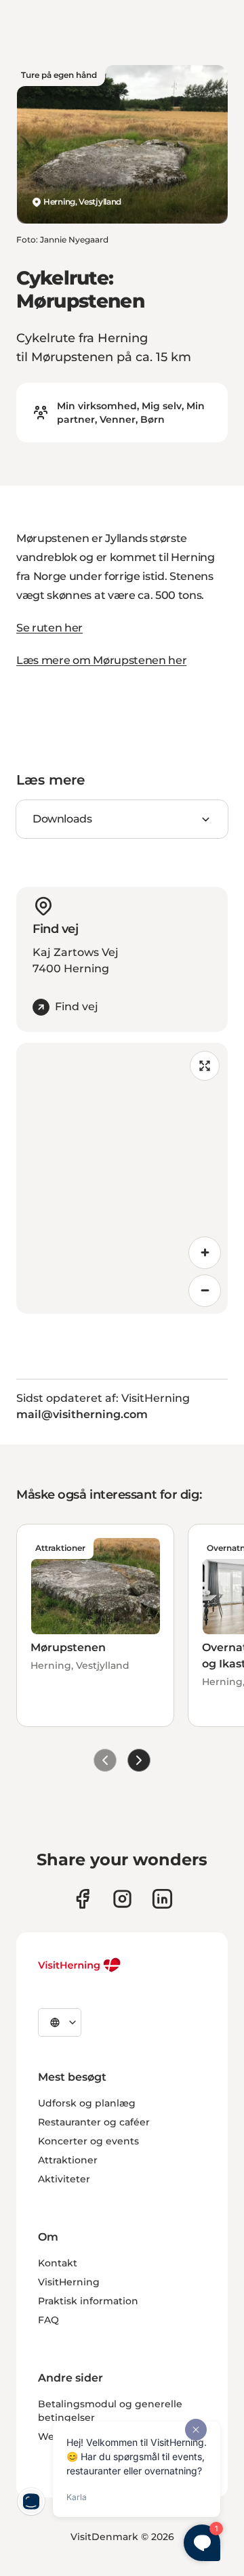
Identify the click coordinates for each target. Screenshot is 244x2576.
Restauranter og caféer (94, 2122)
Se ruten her (49, 628)
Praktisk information (88, 2301)
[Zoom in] (205, 1253)
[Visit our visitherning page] (82, 1899)
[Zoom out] (205, 1291)
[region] (122, 1178)
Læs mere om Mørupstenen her (101, 660)
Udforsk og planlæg (87, 2103)
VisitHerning (69, 2282)
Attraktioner (68, 2160)
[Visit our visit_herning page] (122, 1899)
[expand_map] (205, 1066)
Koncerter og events (88, 2141)
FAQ (48, 2320)
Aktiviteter (64, 2179)
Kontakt (58, 2263)
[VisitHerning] (80, 1965)
